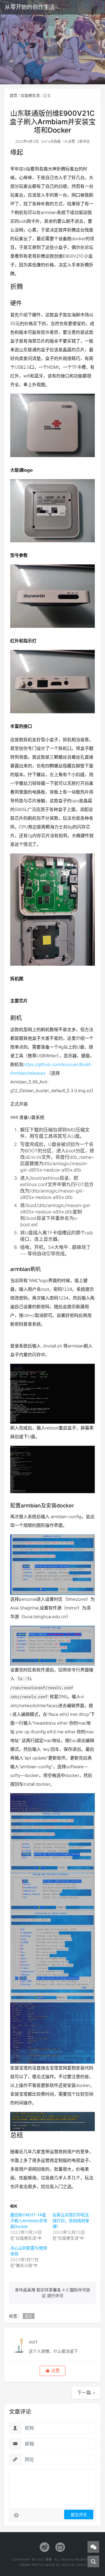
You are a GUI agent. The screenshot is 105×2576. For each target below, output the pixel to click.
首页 (13, 95)
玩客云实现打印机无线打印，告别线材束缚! (71, 2221)
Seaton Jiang (74, 2565)
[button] (52, 2371)
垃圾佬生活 (30, 95)
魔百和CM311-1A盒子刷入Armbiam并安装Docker (29, 2221)
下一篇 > (86, 2393)
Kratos (38, 2565)
